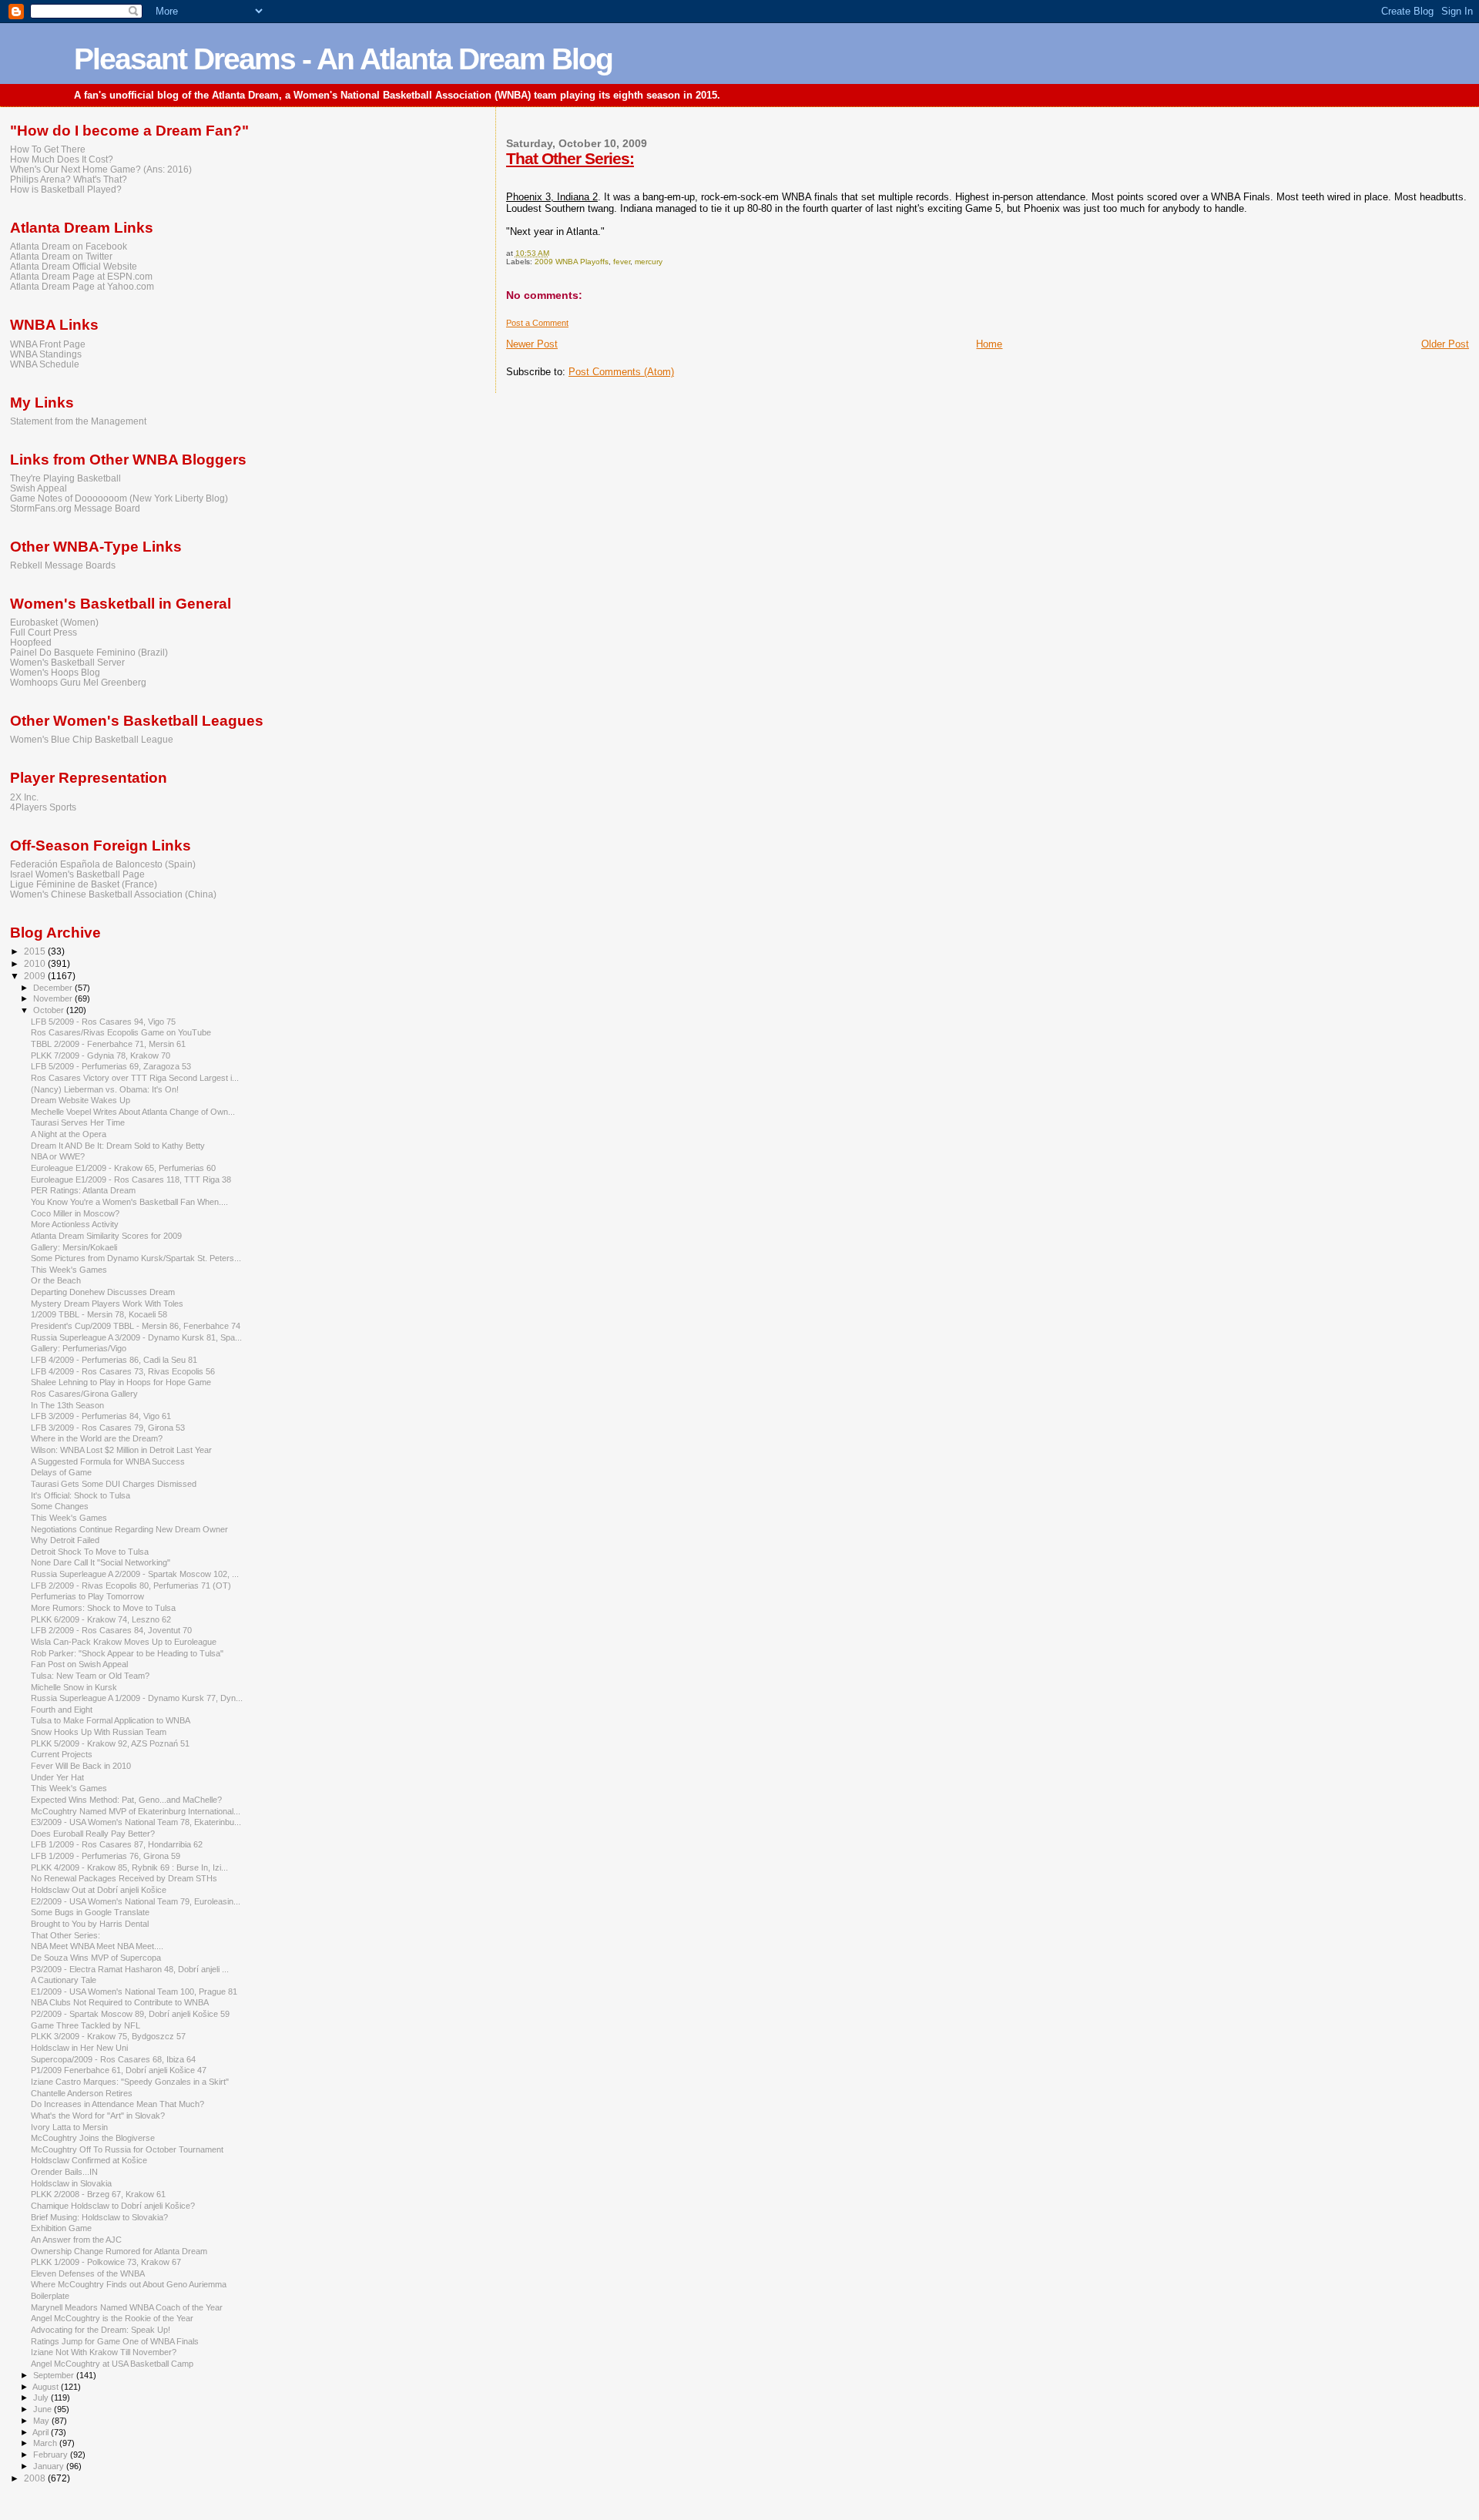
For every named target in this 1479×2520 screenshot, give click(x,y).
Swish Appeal (39, 488)
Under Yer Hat (57, 1777)
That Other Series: (570, 158)
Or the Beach (56, 1280)
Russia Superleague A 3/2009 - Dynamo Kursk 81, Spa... (136, 1337)
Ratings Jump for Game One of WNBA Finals (115, 2341)
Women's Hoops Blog (55, 672)
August (47, 2387)
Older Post (1445, 344)
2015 (36, 951)
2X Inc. (24, 797)
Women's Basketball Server (67, 662)
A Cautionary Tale (64, 1980)
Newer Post (532, 344)
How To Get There (48, 149)
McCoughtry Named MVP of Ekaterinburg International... (136, 1811)
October (50, 1010)
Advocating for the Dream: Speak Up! (101, 2330)
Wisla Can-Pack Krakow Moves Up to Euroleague (124, 1642)
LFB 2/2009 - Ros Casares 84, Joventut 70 (111, 1630)
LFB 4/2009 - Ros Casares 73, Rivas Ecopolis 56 (123, 1371)
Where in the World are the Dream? (97, 1438)
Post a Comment (537, 323)
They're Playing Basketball (65, 478)
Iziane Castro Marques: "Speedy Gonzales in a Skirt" (130, 2082)
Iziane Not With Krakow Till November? (104, 2352)
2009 (36, 976)
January (50, 2466)
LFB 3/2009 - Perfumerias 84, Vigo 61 (101, 1416)
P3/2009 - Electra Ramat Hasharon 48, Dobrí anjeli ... (130, 1969)
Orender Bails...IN (64, 2172)
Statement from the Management (78, 421)
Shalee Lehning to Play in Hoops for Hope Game (121, 1382)
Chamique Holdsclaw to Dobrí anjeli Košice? (113, 2206)
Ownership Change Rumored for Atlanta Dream (119, 2251)
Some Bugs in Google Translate (90, 1912)
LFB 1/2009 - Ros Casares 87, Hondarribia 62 (117, 1844)
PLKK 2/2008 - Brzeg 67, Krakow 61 (98, 2194)
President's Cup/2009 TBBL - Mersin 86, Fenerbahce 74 (136, 1326)
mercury (649, 262)
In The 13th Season (67, 1405)
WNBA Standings (46, 354)
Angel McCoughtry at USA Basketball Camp (112, 2364)
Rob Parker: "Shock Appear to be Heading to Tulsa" (127, 1653)
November (54, 998)
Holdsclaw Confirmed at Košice (89, 2160)
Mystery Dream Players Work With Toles (107, 1304)
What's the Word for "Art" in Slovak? (98, 2116)
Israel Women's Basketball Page (77, 874)
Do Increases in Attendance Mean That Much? (117, 2104)
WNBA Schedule (45, 364)
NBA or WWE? (58, 1156)
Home (989, 344)
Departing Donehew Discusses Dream (103, 1292)
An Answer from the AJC (76, 2240)
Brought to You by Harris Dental (90, 1924)
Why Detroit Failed (65, 1540)
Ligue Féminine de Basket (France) (84, 884)
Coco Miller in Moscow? (75, 1213)
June (44, 2409)
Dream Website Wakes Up (80, 1100)
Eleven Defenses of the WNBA (88, 2273)
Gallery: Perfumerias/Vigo (79, 1348)
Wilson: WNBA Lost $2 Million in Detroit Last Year (121, 1450)
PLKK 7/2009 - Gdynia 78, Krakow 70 (101, 1055)
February (52, 2455)
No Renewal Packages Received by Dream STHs (124, 1878)
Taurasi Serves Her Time (78, 1122)
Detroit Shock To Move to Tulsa (90, 1552)
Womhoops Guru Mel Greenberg (78, 682)
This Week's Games (69, 1270)
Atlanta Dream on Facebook (69, 246)
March (46, 2443)
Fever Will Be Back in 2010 (81, 1766)
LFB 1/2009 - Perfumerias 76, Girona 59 (106, 1856)
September (55, 2375)
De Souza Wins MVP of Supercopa (96, 1958)
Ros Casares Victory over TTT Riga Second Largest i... (135, 1078)
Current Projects (62, 1754)
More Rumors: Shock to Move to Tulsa (103, 1608)
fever (622, 262)
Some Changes (60, 1506)
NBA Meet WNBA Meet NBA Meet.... (97, 1946)
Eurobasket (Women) (54, 622)
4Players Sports (43, 807)
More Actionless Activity (75, 1224)
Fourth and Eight (62, 1710)
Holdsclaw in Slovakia (71, 2183)
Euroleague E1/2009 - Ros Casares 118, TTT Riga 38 (131, 1179)
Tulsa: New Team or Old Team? (90, 1676)
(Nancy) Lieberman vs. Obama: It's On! (105, 1089)
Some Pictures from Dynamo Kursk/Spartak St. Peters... (136, 1258)
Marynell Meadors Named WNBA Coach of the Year (127, 2307)
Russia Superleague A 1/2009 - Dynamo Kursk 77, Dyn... (137, 1698)
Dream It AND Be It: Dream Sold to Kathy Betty (118, 1146)
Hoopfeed (31, 642)
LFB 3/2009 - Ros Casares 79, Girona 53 (108, 1428)
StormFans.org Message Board (75, 508)
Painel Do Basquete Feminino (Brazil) (89, 652)
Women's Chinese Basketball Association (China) (113, 894)
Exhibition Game (61, 2228)
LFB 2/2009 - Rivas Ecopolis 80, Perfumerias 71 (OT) (131, 1585)
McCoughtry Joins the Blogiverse (93, 2138)
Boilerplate (50, 2296)
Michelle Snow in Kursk (74, 1687)
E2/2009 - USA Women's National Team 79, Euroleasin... (136, 1901)
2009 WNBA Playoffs (572, 262)
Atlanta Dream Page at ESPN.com (81, 276)
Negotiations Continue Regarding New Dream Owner (129, 1529)
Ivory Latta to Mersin (69, 2127)
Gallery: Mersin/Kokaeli (74, 1247)
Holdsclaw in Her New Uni (79, 2048)
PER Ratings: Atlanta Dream (83, 1190)
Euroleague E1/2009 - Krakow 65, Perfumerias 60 (123, 1168)
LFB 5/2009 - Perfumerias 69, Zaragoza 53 (111, 1066)
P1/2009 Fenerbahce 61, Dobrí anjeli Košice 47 (119, 2070)
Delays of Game (61, 1472)
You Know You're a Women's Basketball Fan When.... (129, 1202)
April (42, 2432)
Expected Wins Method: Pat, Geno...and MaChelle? (126, 1800)
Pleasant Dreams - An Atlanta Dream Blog (343, 59)
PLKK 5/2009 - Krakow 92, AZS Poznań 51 (110, 1743)
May (42, 2421)
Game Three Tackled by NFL (86, 2025)
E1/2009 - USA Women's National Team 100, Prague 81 (134, 1992)
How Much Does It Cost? (62, 159)
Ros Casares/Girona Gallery (84, 1394)
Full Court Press (44, 632)
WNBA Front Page (48, 344)
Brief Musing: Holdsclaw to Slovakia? (99, 2217)
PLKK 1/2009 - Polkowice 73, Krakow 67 (106, 2262)
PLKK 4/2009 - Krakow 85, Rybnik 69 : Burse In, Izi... (129, 1867)
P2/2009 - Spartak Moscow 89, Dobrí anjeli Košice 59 (130, 2014)
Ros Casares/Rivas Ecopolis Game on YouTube (121, 1032)
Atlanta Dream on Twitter (61, 256)
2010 (36, 963)
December (54, 988)
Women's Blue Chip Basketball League (92, 739)
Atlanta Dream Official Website (74, 266)
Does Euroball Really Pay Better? (93, 1834)
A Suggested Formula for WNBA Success (108, 1461)
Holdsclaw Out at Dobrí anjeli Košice (99, 1890)
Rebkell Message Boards (63, 565)
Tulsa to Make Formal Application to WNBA (111, 1720)
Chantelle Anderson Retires (82, 2093)
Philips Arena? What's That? (69, 179)
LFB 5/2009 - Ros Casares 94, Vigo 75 (103, 1022)
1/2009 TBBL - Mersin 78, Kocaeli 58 (99, 1314)
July (42, 2398)
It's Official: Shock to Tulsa (80, 1495)
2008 (36, 2478)
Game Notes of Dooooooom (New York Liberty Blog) (119, 498)
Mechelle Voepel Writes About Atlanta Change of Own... (133, 1112)
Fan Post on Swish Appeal (79, 1664)
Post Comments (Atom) (621, 372)
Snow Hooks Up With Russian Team (99, 1732)
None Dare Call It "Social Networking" (101, 1562)
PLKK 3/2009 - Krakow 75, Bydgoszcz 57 (108, 2036)
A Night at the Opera (69, 1134)
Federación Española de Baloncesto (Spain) (103, 864)
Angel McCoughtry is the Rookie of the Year (112, 2318)
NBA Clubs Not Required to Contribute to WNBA (120, 2002)
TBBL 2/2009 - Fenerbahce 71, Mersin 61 (108, 1044)
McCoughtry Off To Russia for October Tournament (127, 2149)
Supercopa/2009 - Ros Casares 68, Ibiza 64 (113, 2059)
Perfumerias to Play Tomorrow (87, 1596)
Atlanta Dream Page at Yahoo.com (82, 286)
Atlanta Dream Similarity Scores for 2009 (106, 1236)
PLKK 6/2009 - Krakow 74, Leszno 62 (101, 1619)
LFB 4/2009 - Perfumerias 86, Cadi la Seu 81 (114, 1360)
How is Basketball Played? (66, 189)
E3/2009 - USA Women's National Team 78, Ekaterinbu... (136, 1822)
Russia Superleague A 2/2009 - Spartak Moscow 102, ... (135, 1574)
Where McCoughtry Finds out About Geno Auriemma (129, 2284)
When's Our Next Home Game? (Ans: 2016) (101, 169)
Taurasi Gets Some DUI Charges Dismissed (114, 1484)
